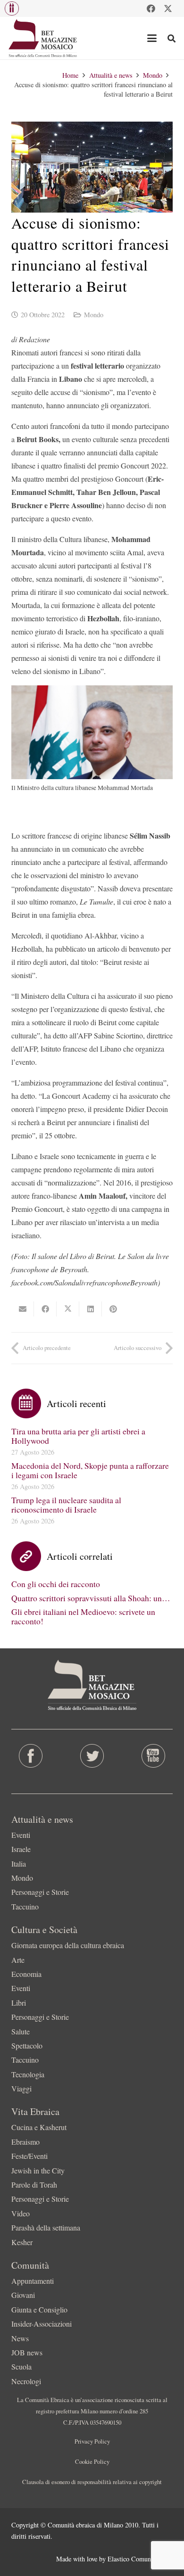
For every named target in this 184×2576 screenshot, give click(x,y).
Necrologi (26, 2381)
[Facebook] (151, 8)
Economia (26, 1974)
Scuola (21, 2366)
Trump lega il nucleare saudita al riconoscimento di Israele (66, 1505)
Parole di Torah (34, 2185)
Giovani (23, 2295)
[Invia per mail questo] (23, 1309)
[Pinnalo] (113, 1309)
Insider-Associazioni (42, 2324)
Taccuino (25, 1906)
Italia (19, 1864)
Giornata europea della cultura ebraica (68, 1945)
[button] (12, 8)
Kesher (22, 2242)
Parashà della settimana (46, 2227)
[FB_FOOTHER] (31, 1756)
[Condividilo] (45, 1309)
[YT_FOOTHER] (153, 1756)
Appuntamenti (33, 2281)
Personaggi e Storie (40, 1892)
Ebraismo (25, 2142)
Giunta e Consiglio (39, 2309)
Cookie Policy (92, 2461)
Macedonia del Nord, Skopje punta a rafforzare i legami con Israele (90, 1470)
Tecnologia (28, 2074)
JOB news (27, 2352)
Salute (21, 2031)
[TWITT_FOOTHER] (92, 1756)
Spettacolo (27, 2045)
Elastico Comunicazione (140, 2559)
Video (21, 2213)
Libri (19, 2003)
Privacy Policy (92, 2441)
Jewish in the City (38, 2170)
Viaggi (21, 2088)
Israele (21, 1849)
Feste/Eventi (29, 2156)
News (20, 2338)
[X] (168, 8)
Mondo (94, 315)
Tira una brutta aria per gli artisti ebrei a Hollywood (78, 1436)
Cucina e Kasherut (39, 2127)
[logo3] (43, 38)
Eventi (21, 1835)
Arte (18, 1960)
